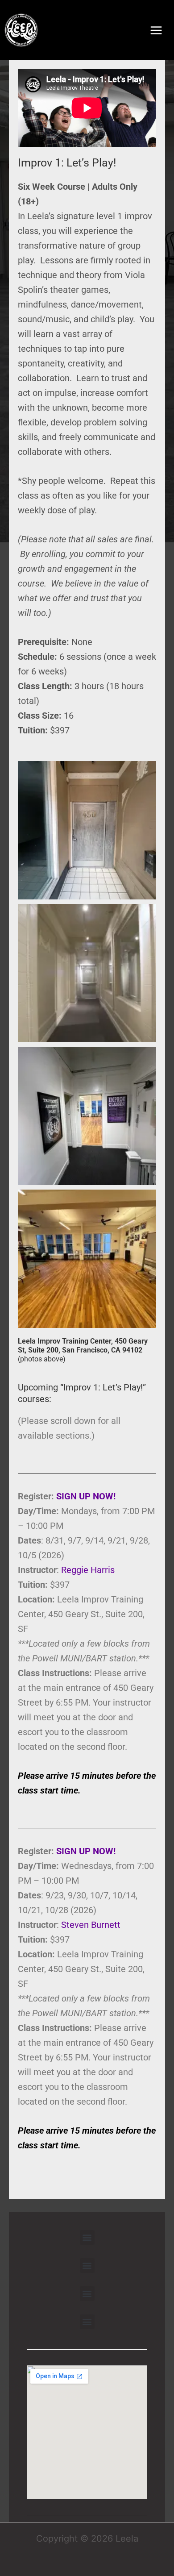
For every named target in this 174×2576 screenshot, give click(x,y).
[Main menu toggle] (156, 30)
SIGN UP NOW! (86, 1496)
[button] (87, 2237)
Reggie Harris (88, 1570)
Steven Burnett (91, 1925)
